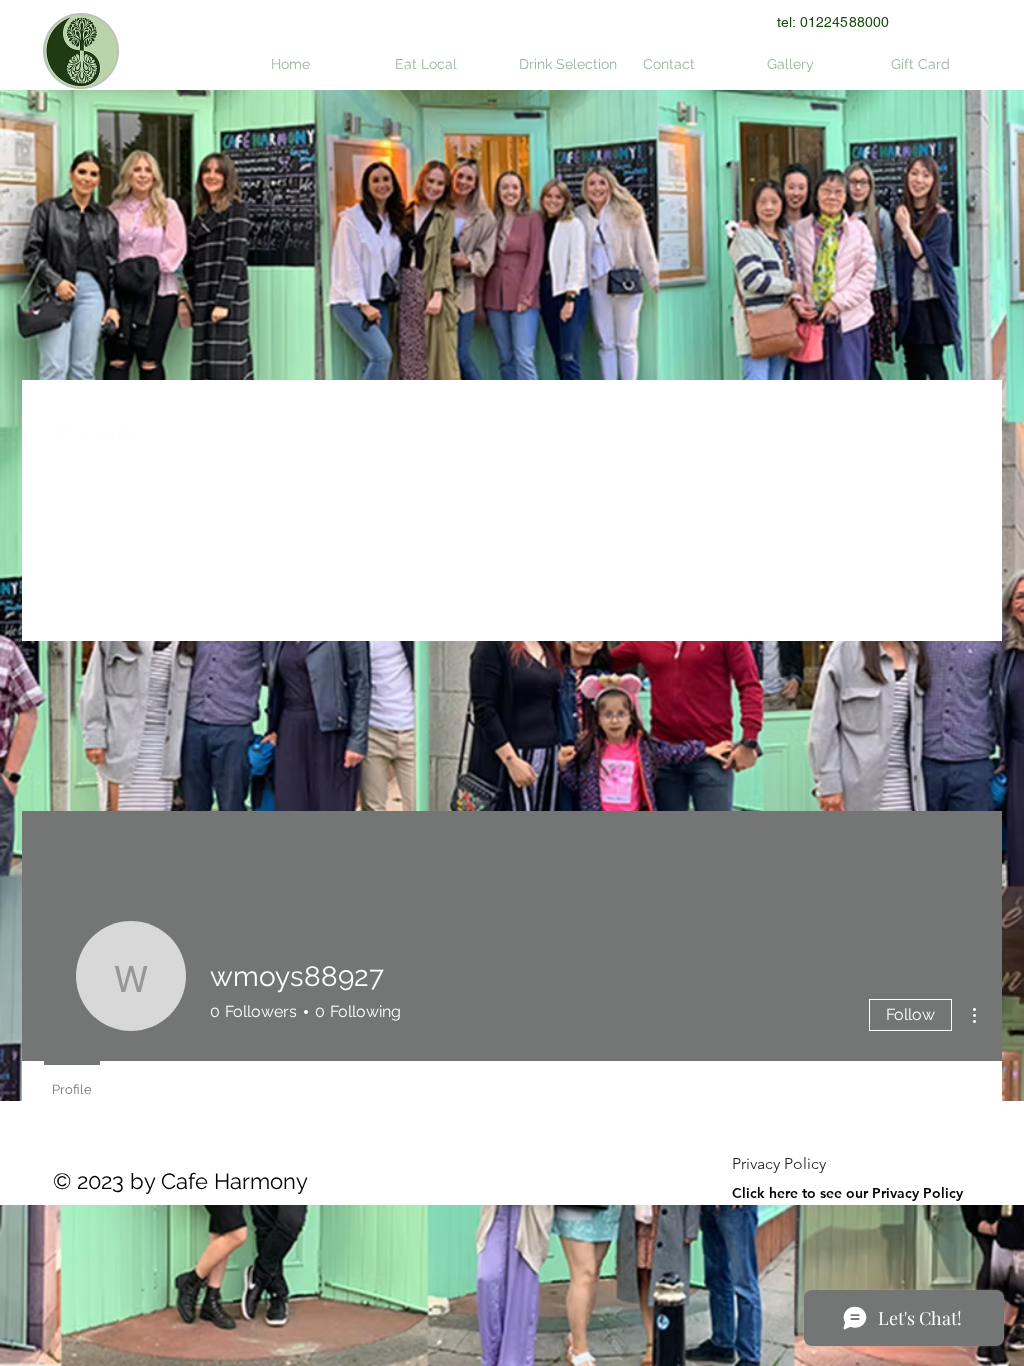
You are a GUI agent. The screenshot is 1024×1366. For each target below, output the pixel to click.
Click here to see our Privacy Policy (847, 1193)
